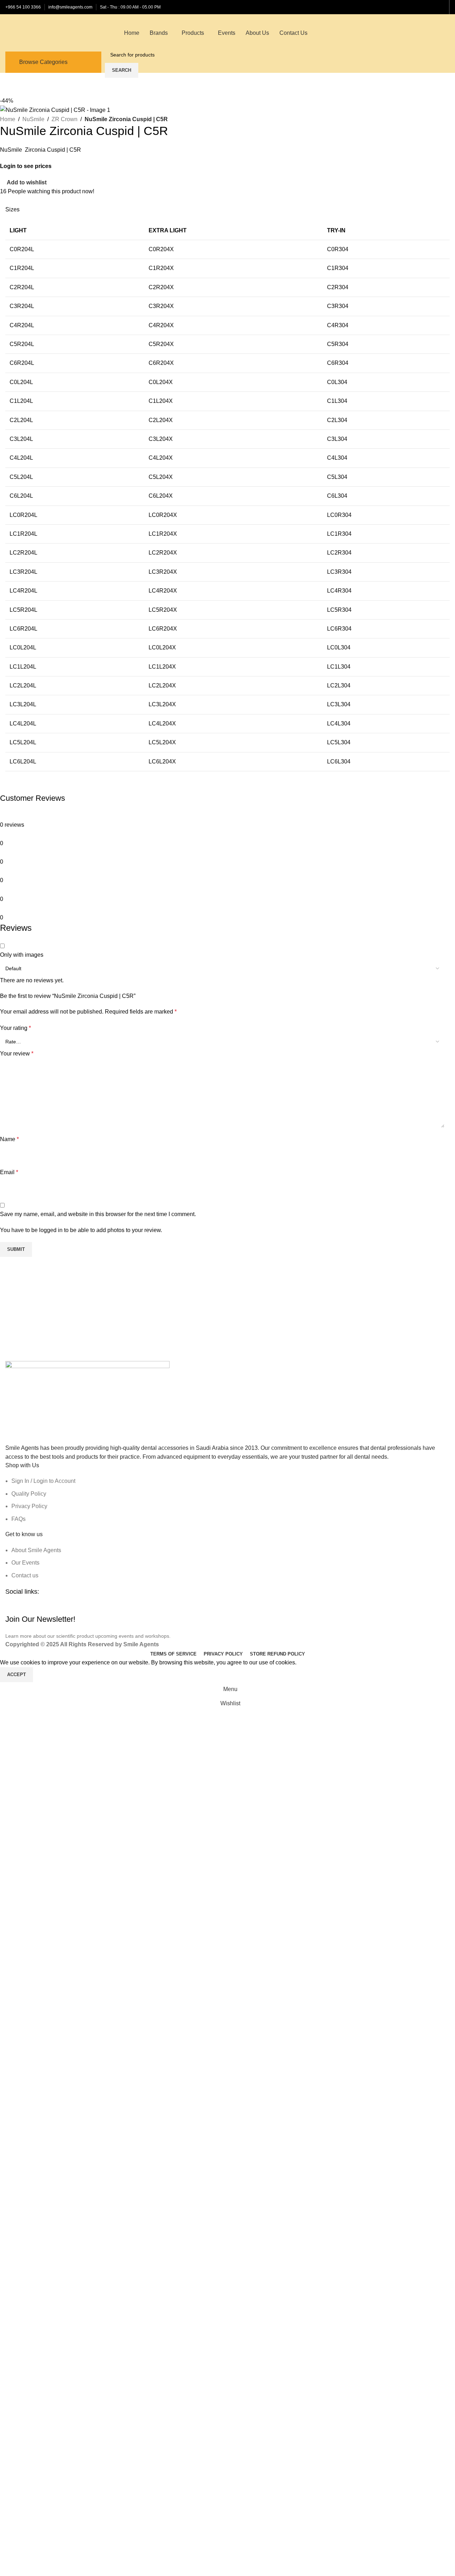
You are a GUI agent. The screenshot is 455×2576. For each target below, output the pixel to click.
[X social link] (423, 7)
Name (9, 1139)
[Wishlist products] (447, 33)
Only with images (22, 955)
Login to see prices (26, 166)
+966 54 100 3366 (23, 7)
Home (8, 119)
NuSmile (33, 119)
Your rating (15, 1028)
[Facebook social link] (414, 7)
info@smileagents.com (70, 7)
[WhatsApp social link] (441, 7)
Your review (17, 1054)
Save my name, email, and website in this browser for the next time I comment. (98, 1214)
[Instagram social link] (36, 1609)
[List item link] (227, 1500)
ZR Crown (65, 119)
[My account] (434, 33)
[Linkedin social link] (432, 7)
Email (9, 1172)
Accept (17, 1675)
